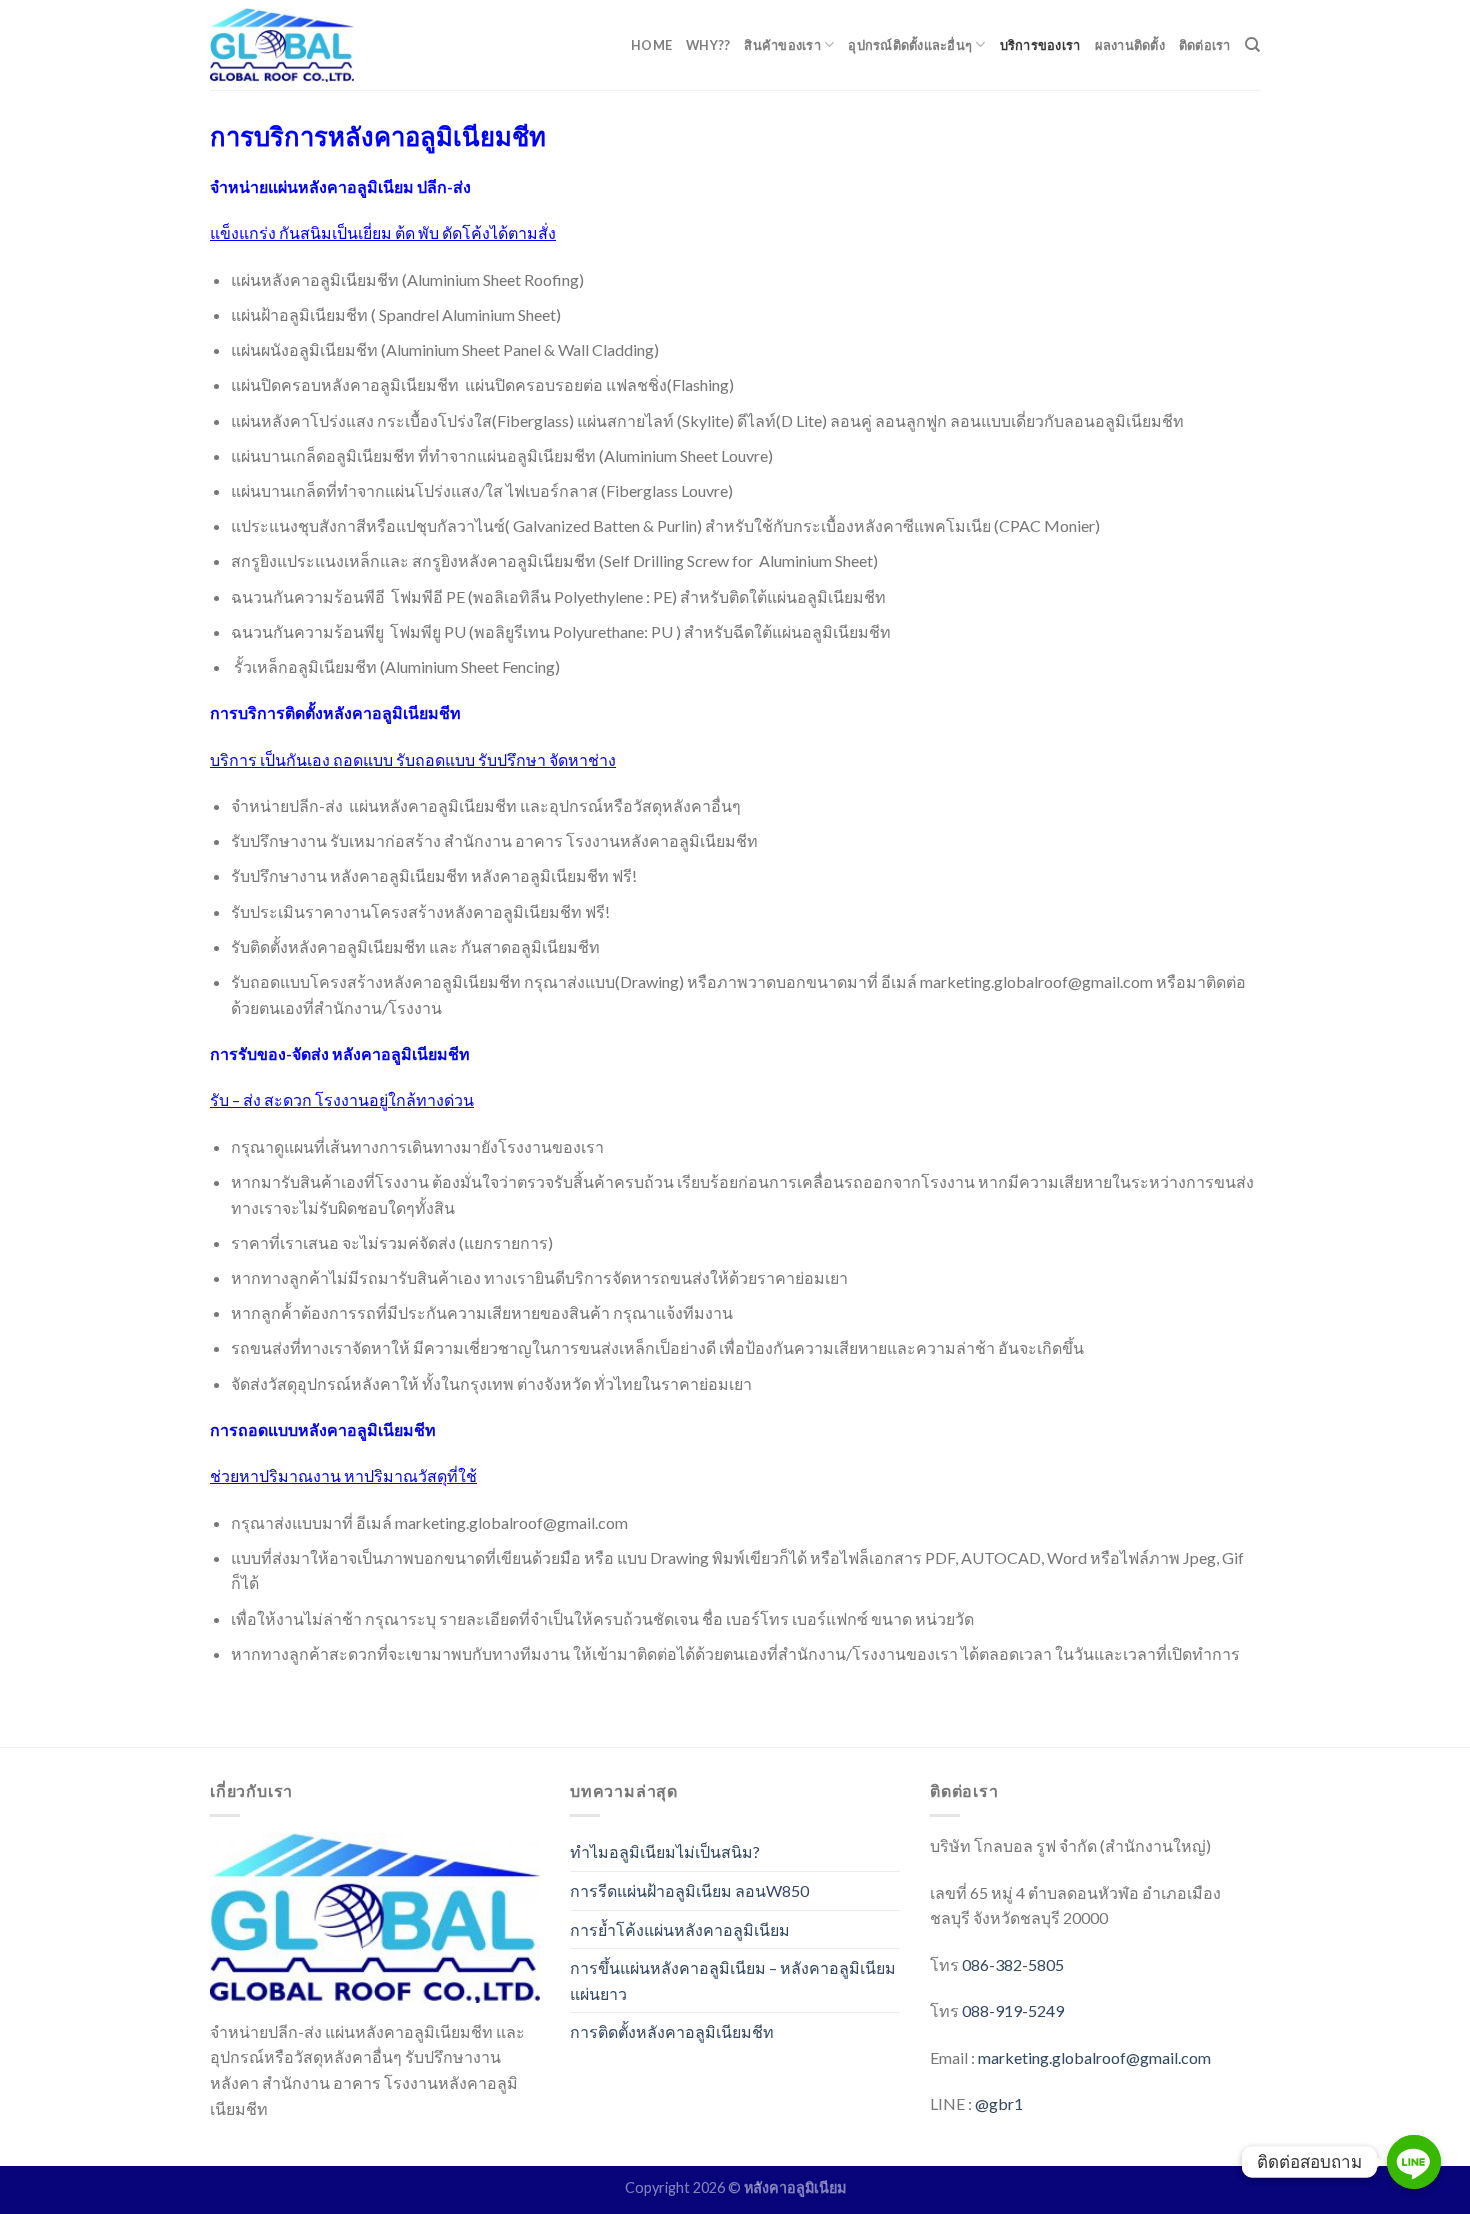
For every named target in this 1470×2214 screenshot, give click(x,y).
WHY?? (708, 45)
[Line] (1414, 2162)
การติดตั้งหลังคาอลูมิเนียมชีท (672, 2031)
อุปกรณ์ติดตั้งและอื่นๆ (910, 45)
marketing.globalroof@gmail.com (1094, 2057)
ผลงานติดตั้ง (1130, 45)
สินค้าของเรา (782, 45)
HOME (651, 45)
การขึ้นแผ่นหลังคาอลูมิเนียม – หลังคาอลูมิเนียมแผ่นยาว (733, 1980)
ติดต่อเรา (1205, 45)
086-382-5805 (1013, 1964)
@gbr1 (999, 2103)
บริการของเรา (1040, 45)
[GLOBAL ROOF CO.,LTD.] (282, 45)
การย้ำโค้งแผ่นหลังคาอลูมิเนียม (680, 1929)
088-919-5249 (1013, 2010)
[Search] (1252, 45)
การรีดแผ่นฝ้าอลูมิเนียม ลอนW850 (689, 1890)
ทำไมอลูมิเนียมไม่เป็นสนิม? (665, 1851)
